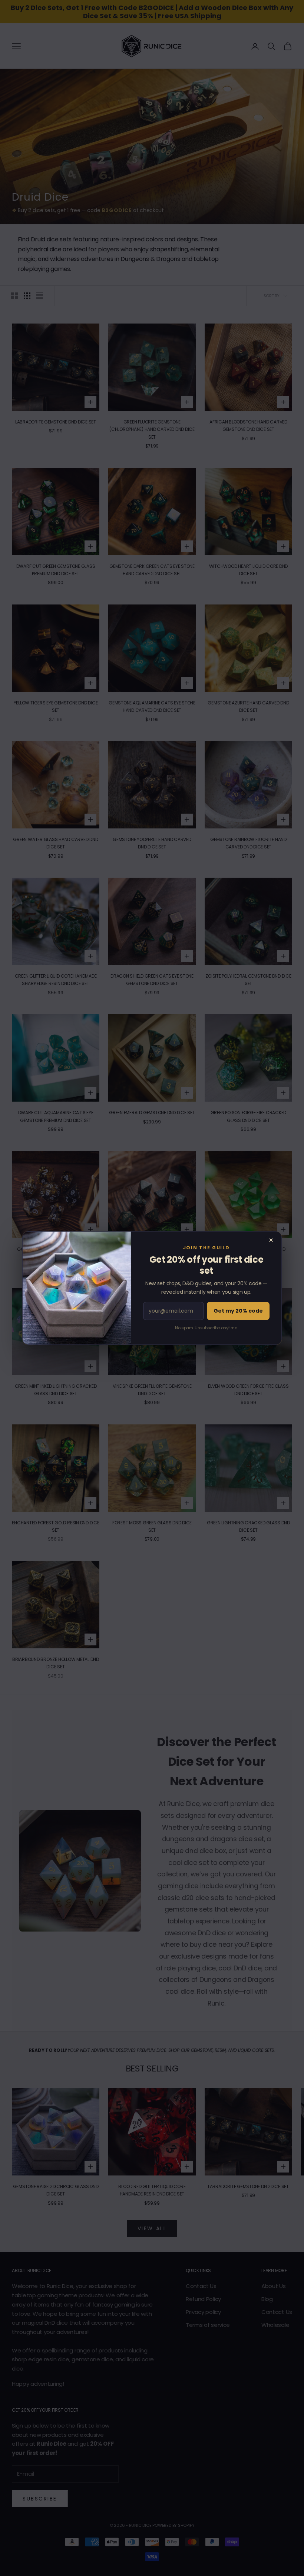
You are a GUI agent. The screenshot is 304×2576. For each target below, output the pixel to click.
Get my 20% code (238, 1311)
